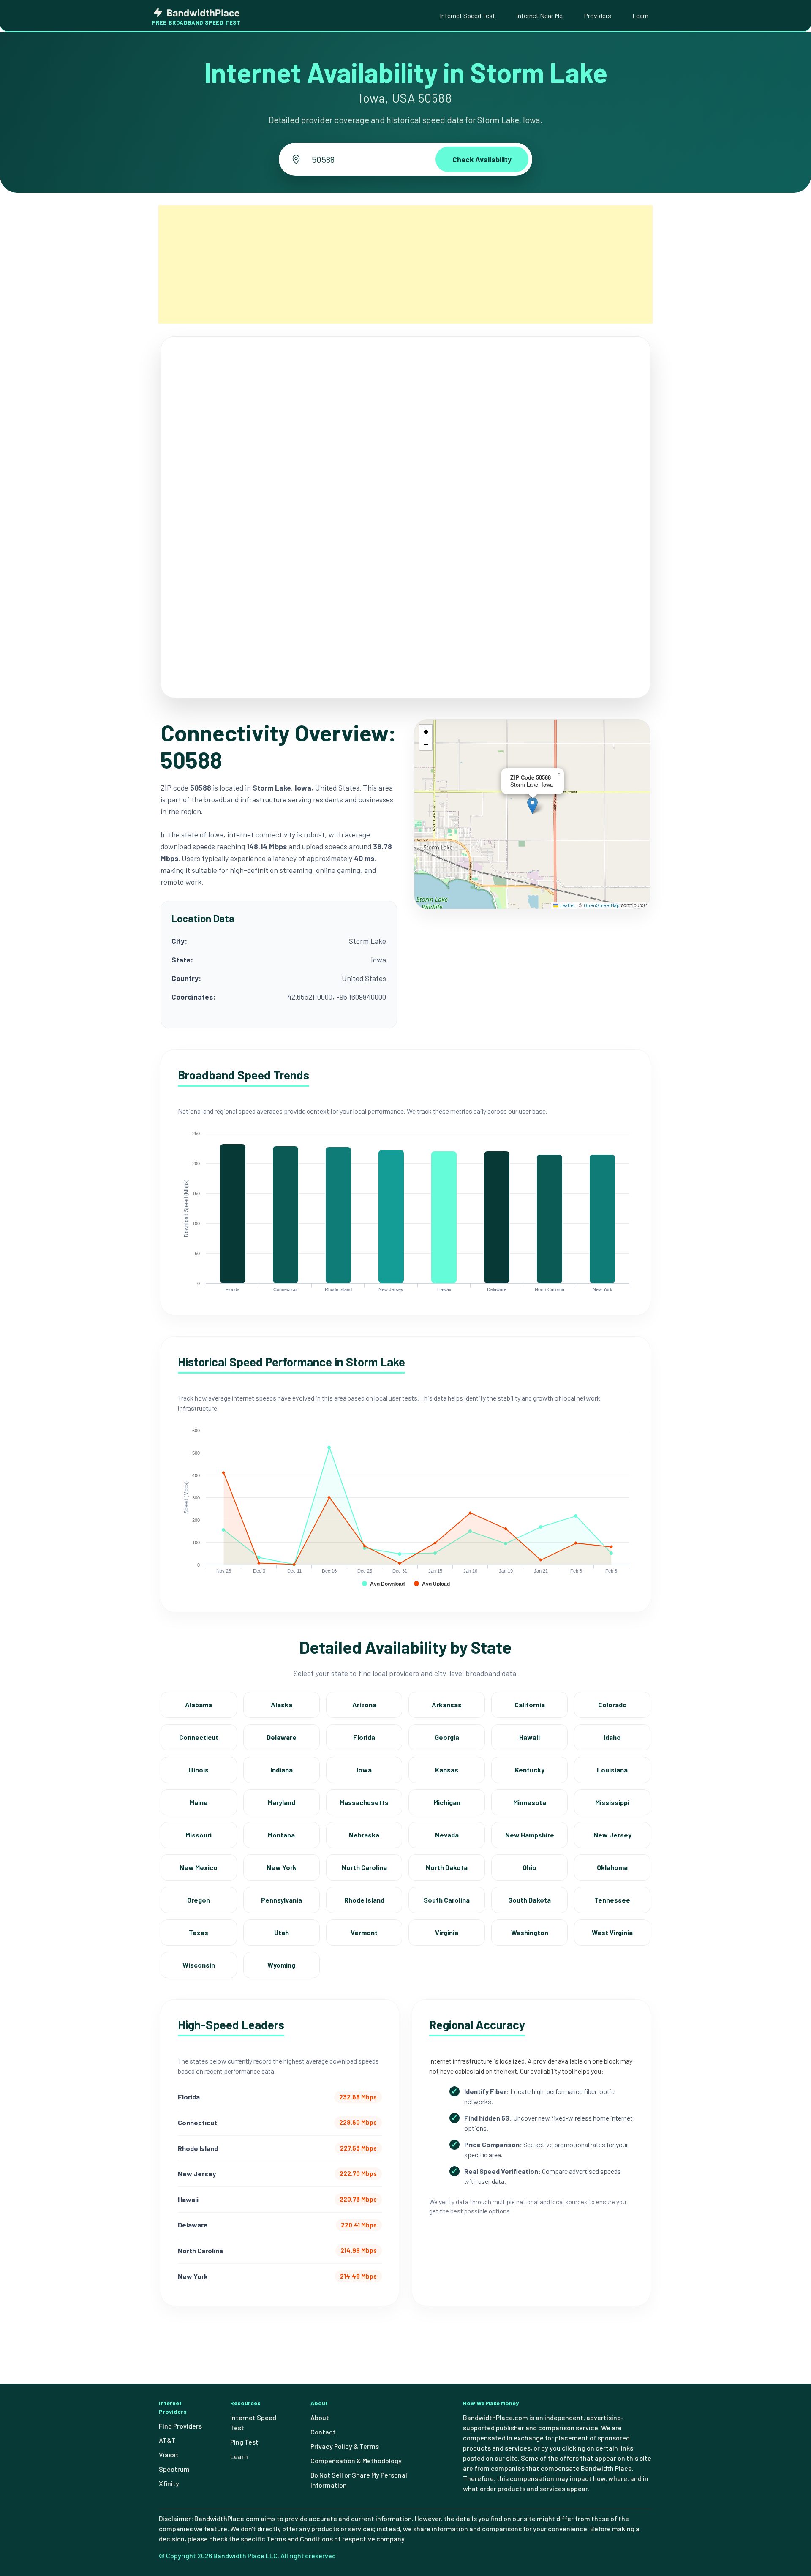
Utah (282, 1932)
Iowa (364, 1770)
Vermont (364, 1932)
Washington (530, 1932)
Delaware (282, 1737)
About (320, 2417)
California (530, 1705)
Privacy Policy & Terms (345, 2446)
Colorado (612, 1705)
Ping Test (244, 2442)
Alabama (199, 1705)
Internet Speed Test (467, 15)
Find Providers (180, 2426)
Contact (323, 2432)
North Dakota (447, 1867)
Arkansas (447, 1705)
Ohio (529, 1867)
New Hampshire (530, 1835)
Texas (199, 1932)
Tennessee (612, 1900)
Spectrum (174, 2469)
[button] (532, 806)
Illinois (199, 1770)
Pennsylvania (282, 1900)
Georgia (447, 1737)
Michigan (447, 1802)
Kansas (447, 1770)
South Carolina (447, 1900)
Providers (597, 15)
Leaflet (567, 905)
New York (282, 1867)
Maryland (282, 1802)
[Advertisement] (405, 264)
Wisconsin (199, 1965)
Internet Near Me (539, 15)
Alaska (282, 1705)
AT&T (167, 2440)
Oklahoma (612, 1867)
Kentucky (530, 1770)
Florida (364, 1737)
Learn (640, 15)
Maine (199, 1802)
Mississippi (612, 1802)
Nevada (447, 1835)
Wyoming (281, 1965)
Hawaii (529, 1737)
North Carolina (364, 1867)
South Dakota (529, 1900)
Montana (281, 1835)
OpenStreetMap (602, 905)
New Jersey (612, 1835)
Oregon (199, 1900)
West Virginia (612, 1932)
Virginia (447, 1932)
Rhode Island (364, 1900)
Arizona (364, 1705)
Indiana (282, 1770)
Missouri (199, 1835)
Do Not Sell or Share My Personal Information (359, 2480)
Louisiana (612, 1770)
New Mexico (199, 1867)
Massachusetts (364, 1802)
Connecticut (199, 1737)
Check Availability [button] (482, 159)
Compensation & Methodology (356, 2460)
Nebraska (364, 1835)
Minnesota (530, 1802)
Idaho (612, 1737)
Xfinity (169, 2483)
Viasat (169, 2455)
